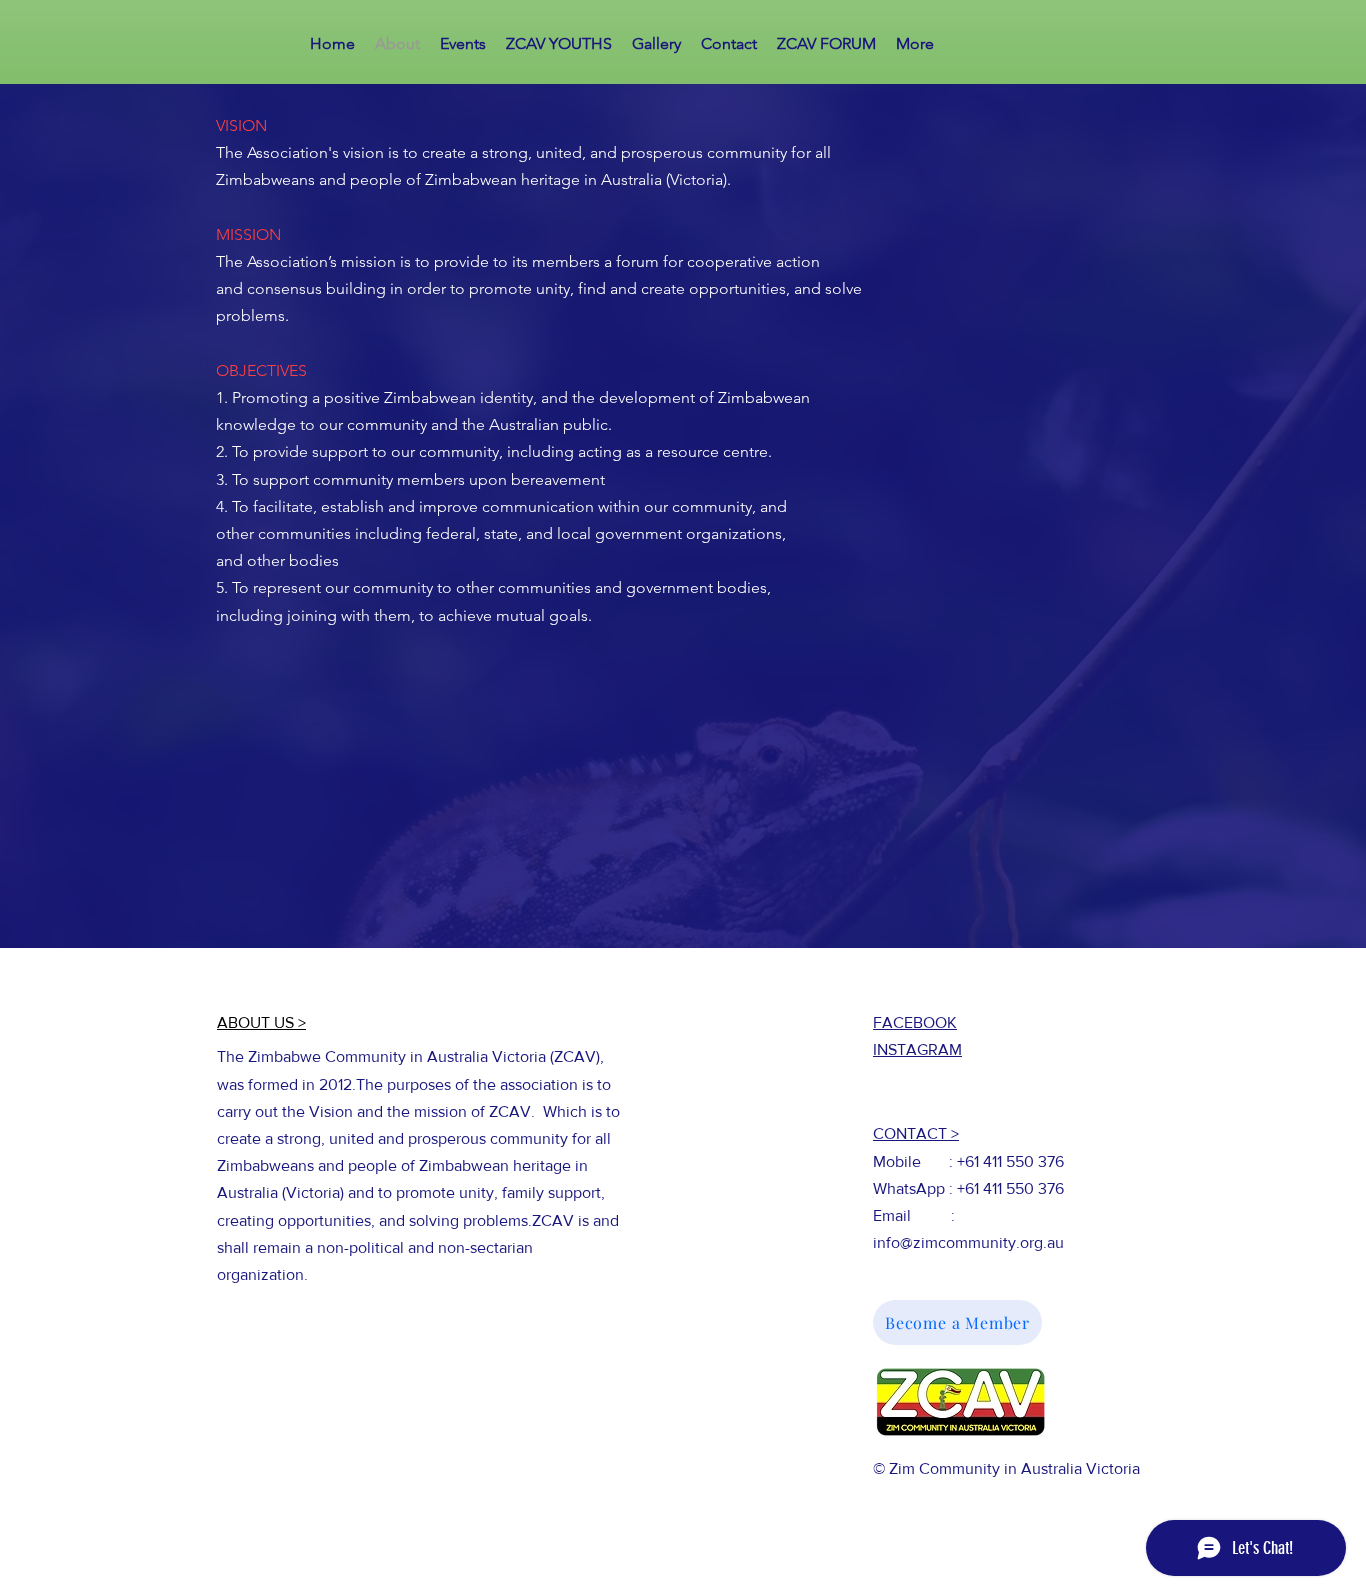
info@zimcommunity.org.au (968, 1242)
